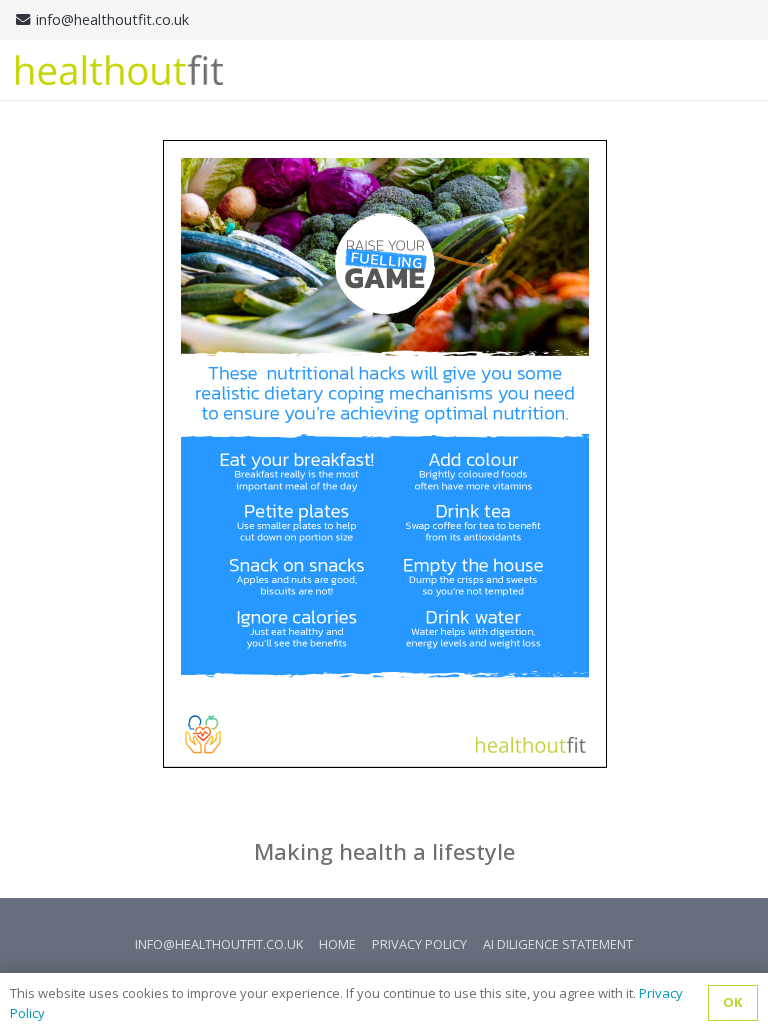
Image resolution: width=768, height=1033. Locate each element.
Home (337, 944)
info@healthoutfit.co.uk (219, 944)
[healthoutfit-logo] (119, 70)
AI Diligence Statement (558, 944)
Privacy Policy (419, 944)
